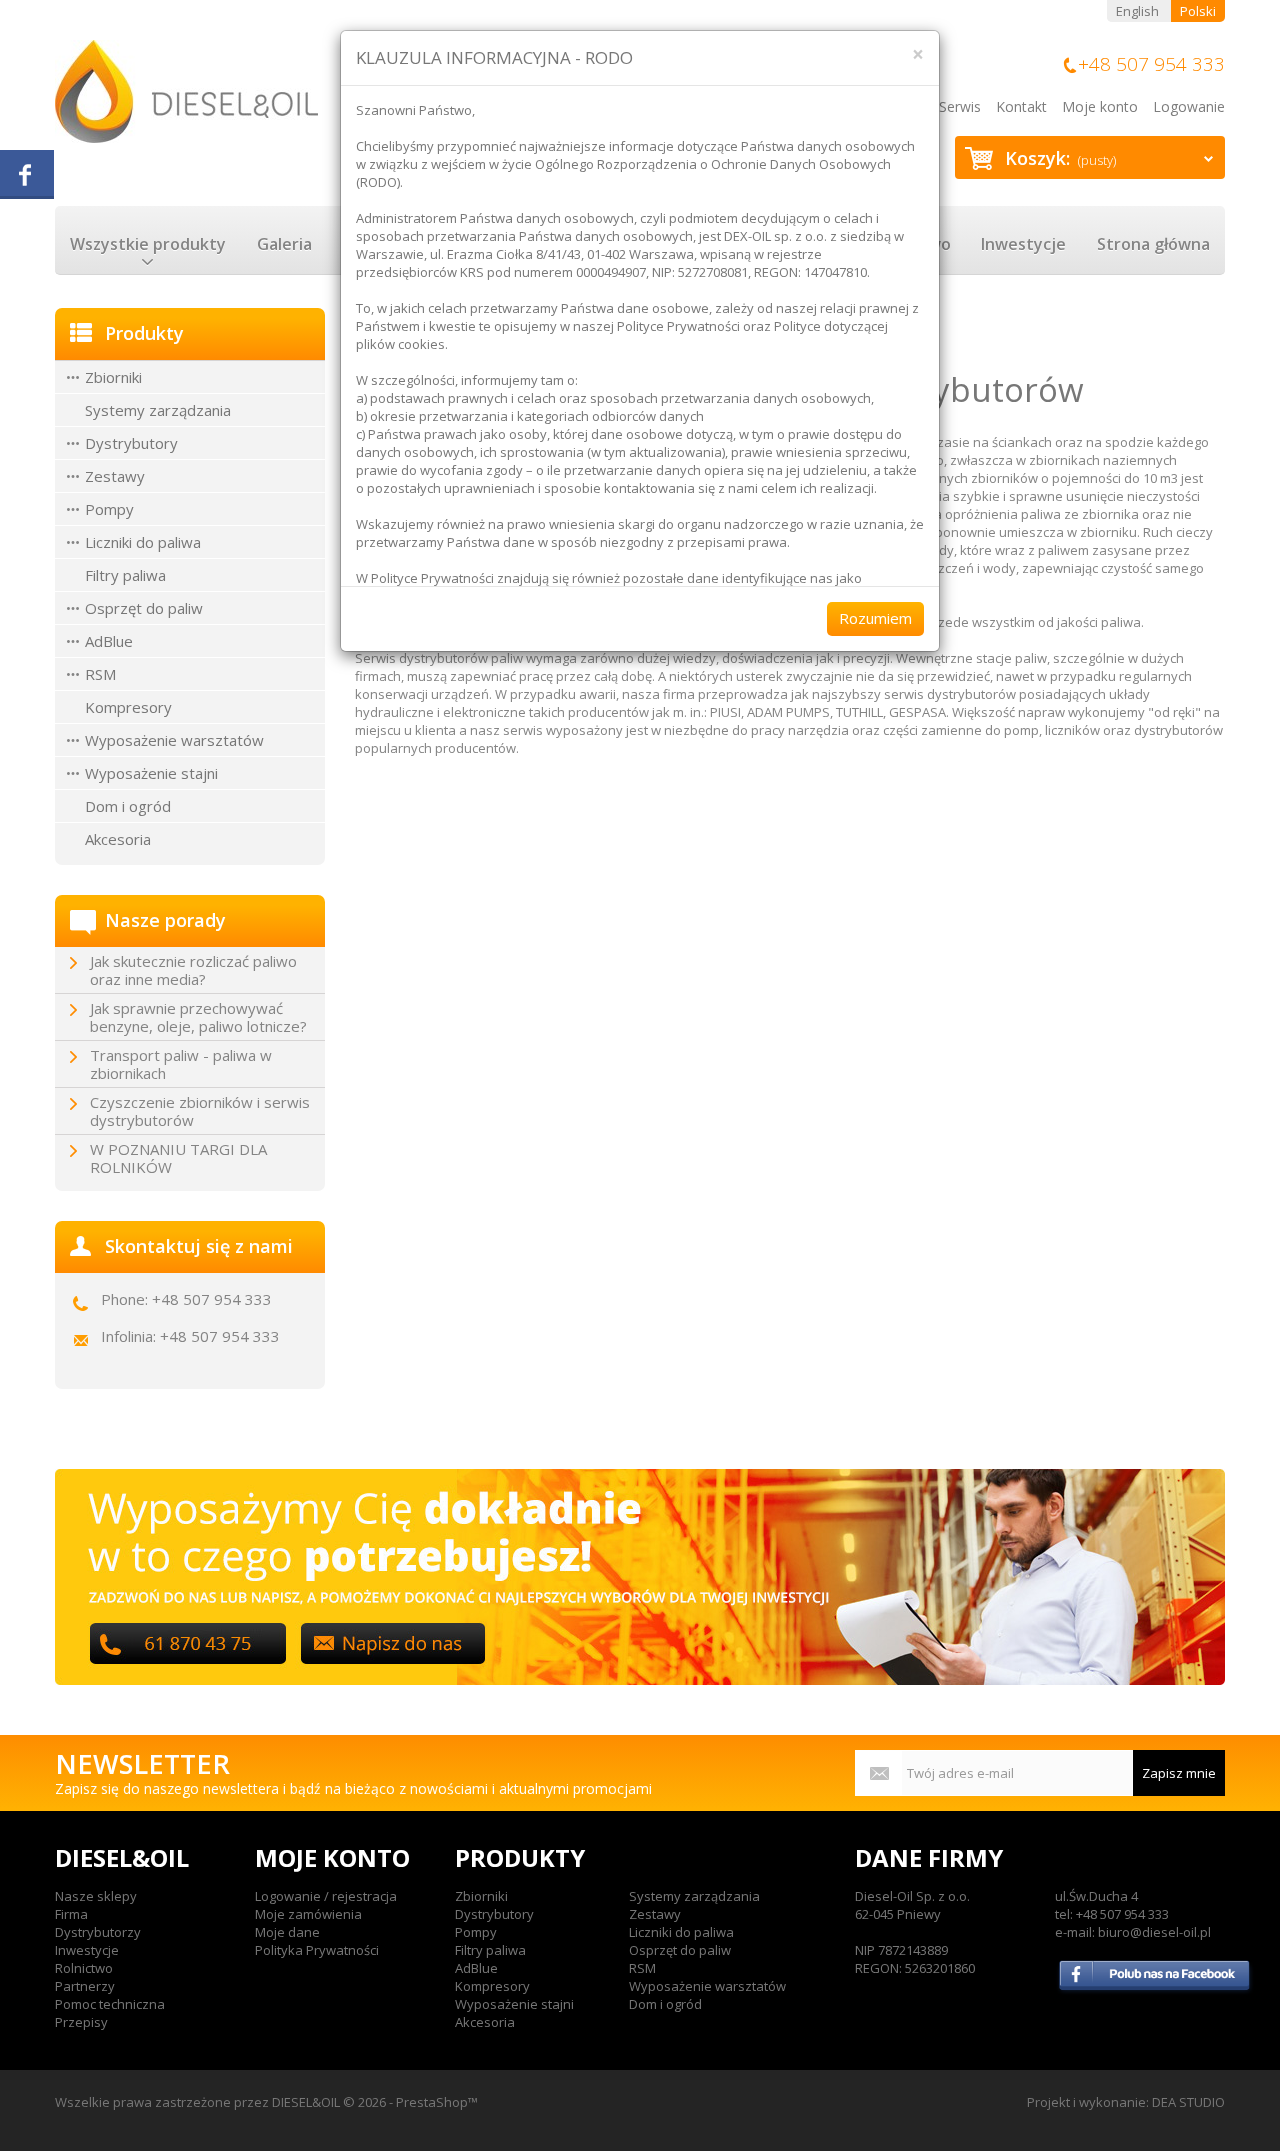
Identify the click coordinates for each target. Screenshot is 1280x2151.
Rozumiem (875, 618)
